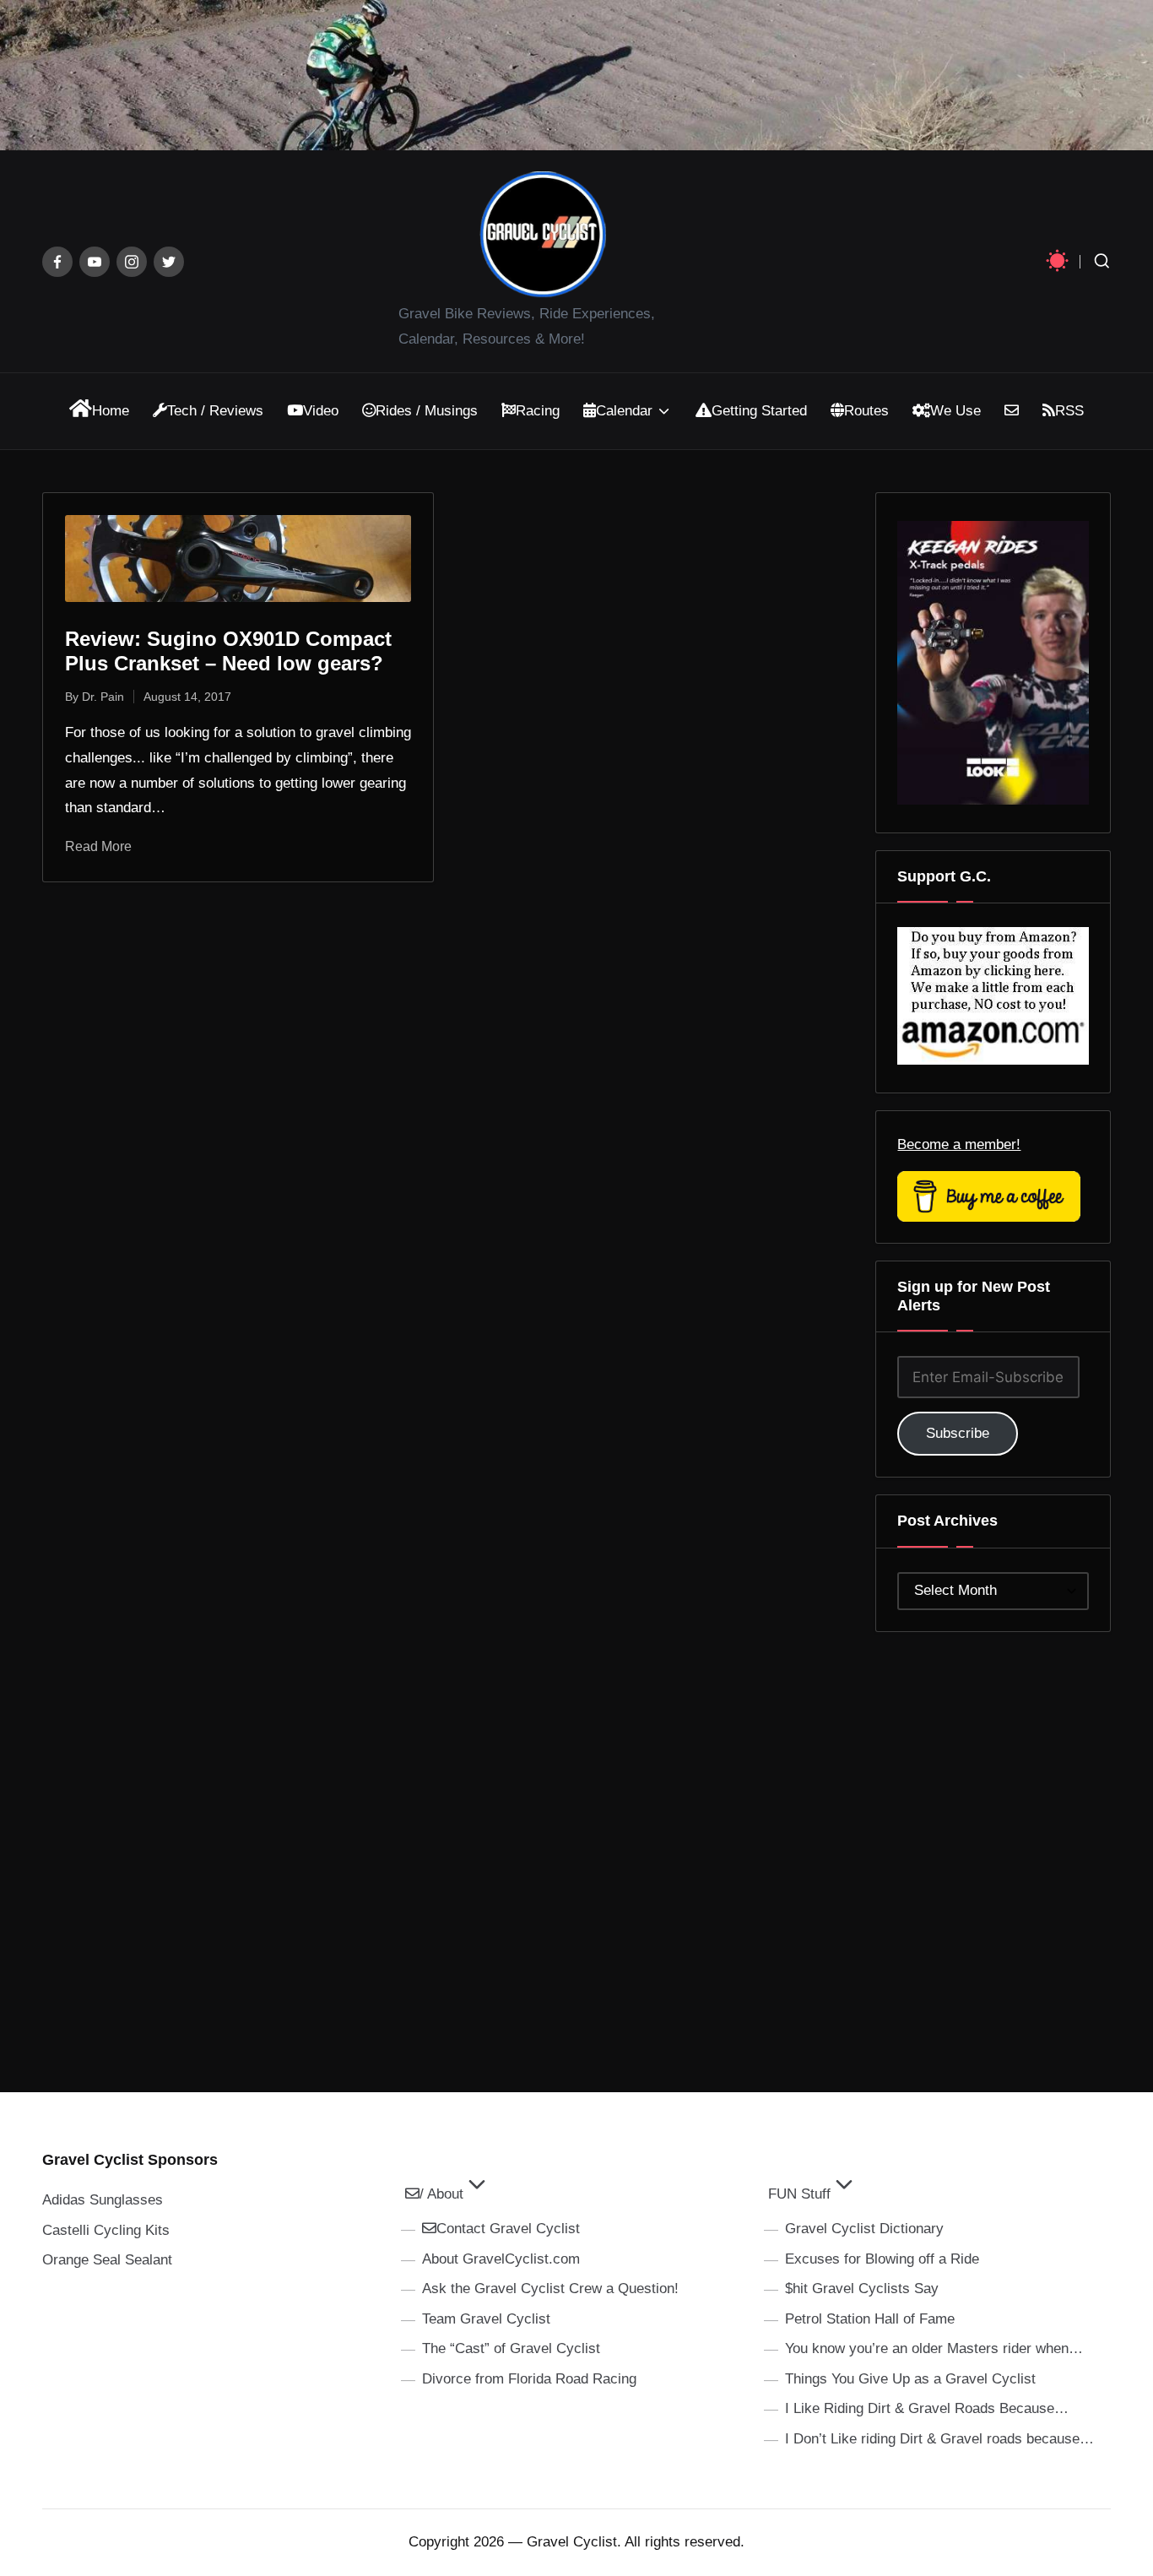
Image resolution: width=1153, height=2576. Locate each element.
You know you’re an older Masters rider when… (934, 2348)
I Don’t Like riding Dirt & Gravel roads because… (939, 2439)
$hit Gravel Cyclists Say (862, 2289)
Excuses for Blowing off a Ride (882, 2259)
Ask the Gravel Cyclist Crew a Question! (550, 2289)
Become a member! (959, 1144)
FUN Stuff (799, 2194)
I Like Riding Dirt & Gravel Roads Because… (927, 2408)
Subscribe (958, 1433)
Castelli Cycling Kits (106, 2230)
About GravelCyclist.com (501, 2259)
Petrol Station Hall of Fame (870, 2319)
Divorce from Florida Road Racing (529, 2379)
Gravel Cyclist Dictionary (864, 2229)
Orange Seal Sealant (107, 2260)
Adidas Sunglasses (103, 2200)
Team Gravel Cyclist (486, 2319)
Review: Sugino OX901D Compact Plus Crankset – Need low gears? (228, 651)
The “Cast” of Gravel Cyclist (511, 2348)
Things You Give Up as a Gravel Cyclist (910, 2379)
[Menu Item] (57, 262)
